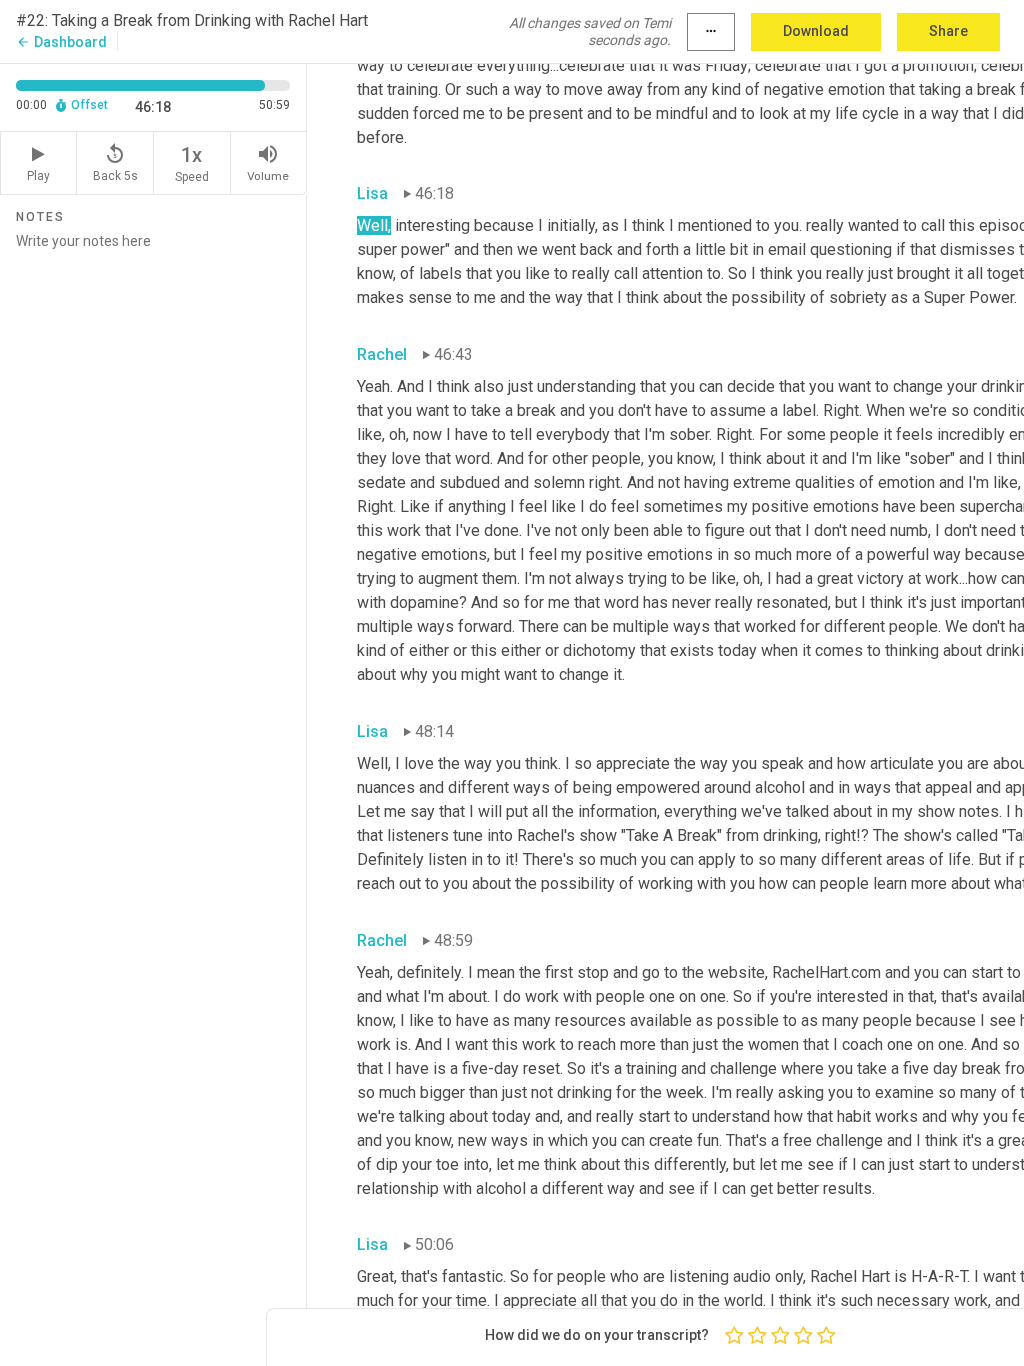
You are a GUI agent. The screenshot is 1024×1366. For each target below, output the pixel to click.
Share (948, 31)
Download (816, 31)
